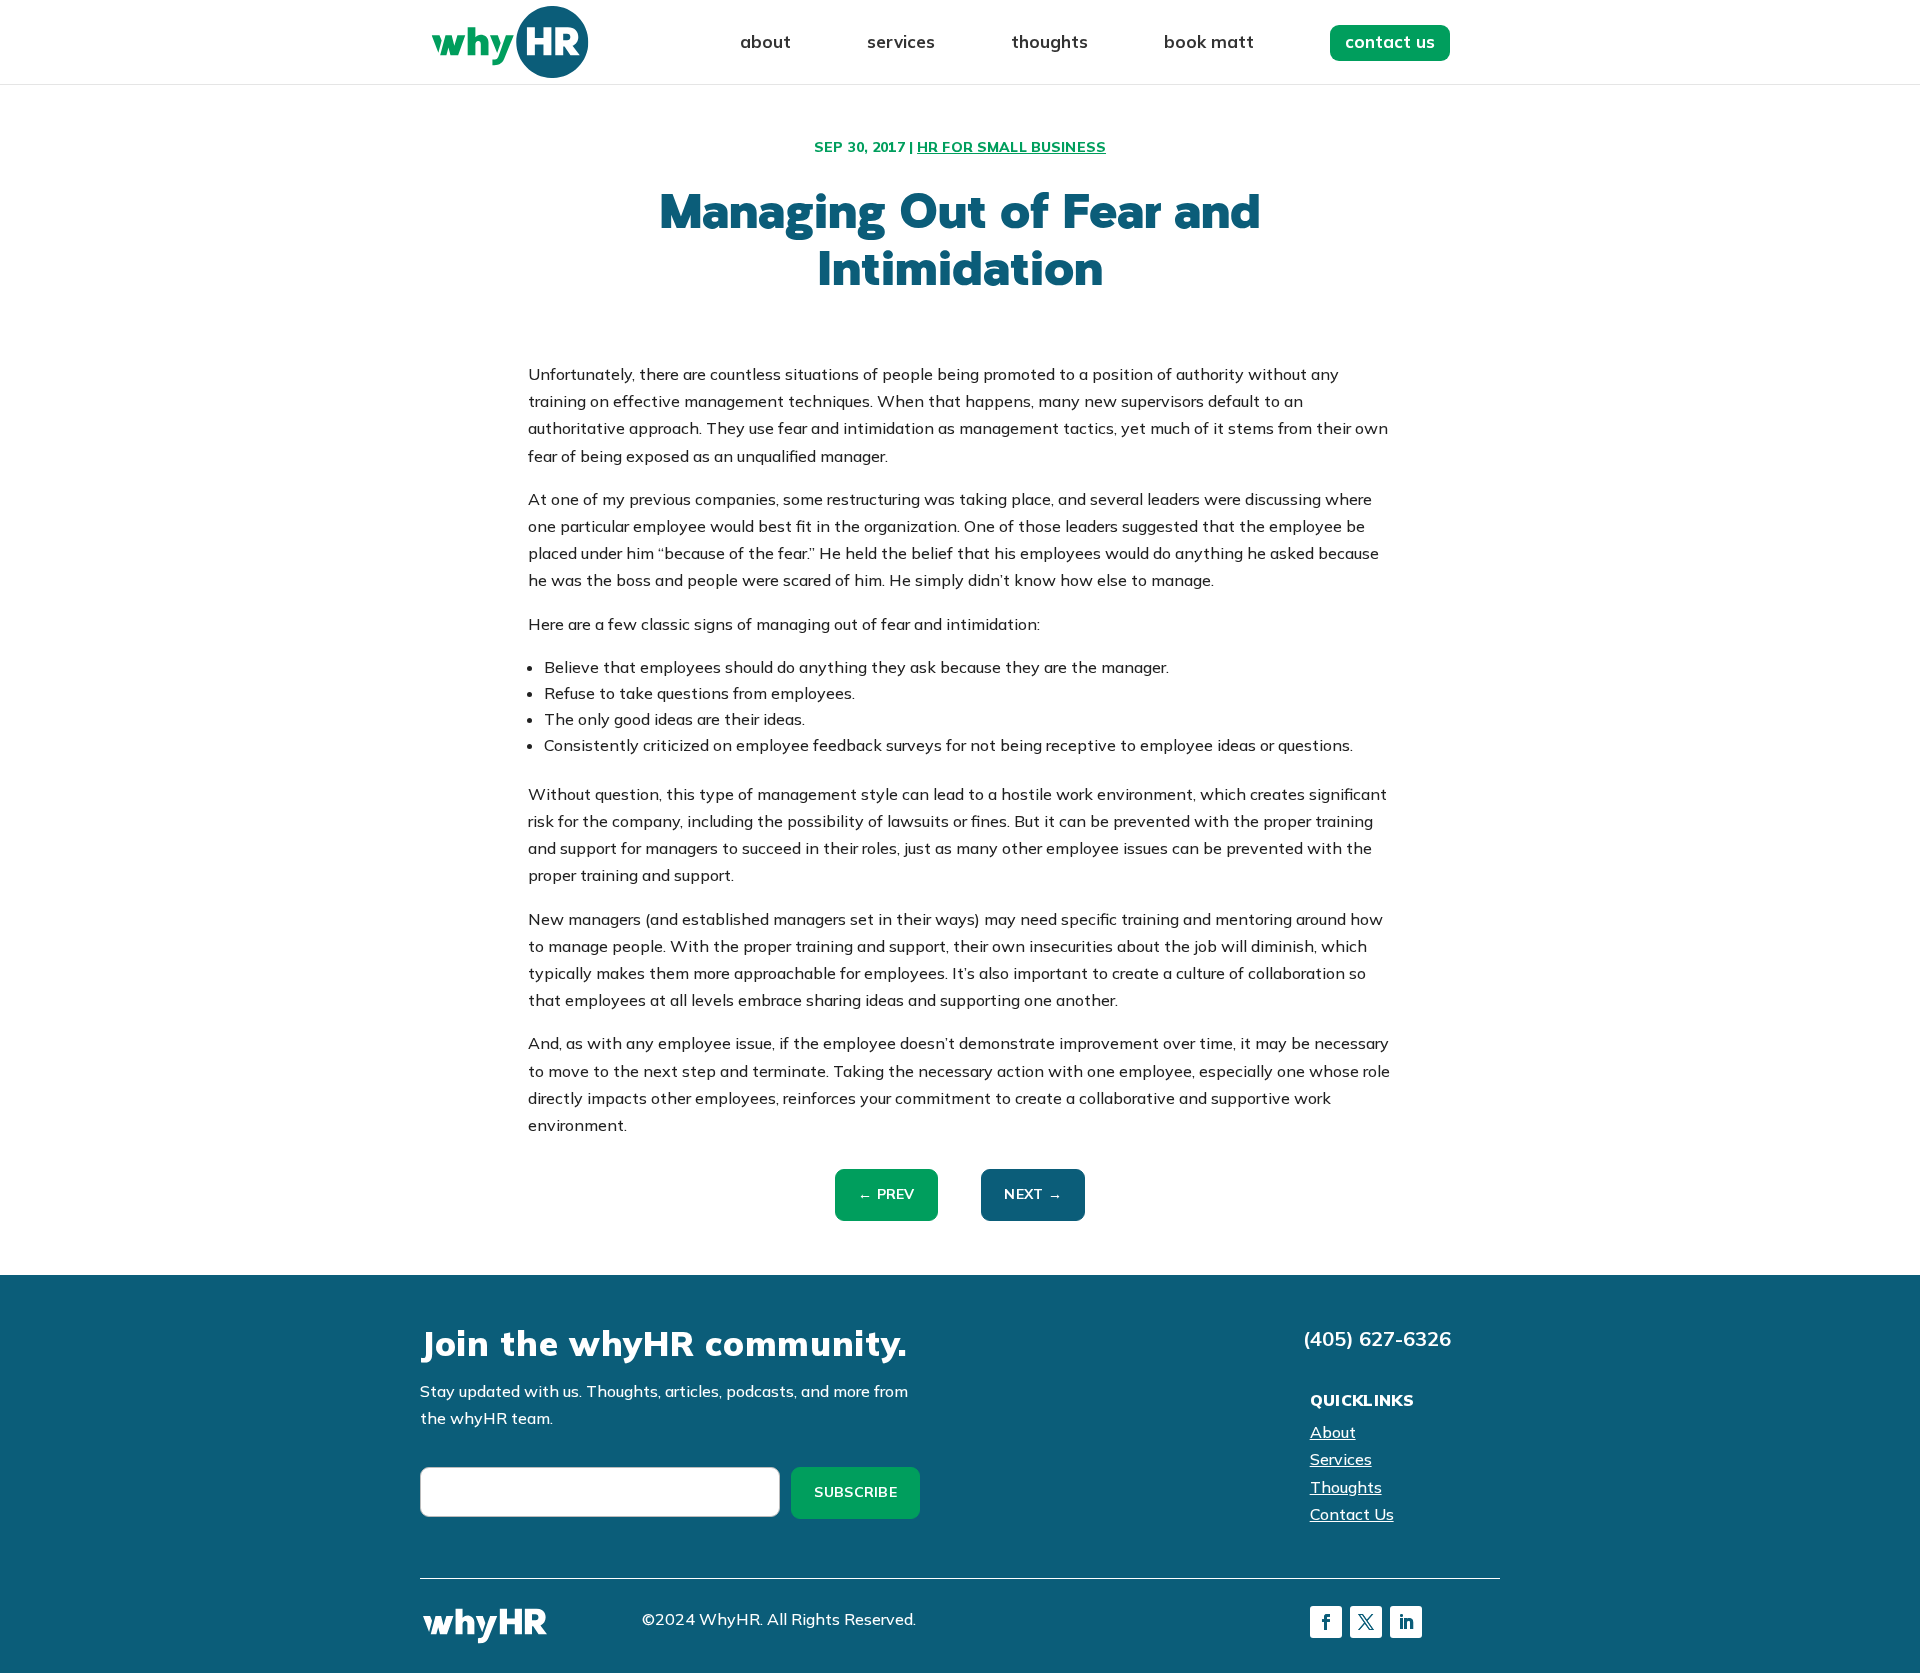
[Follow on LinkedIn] (1406, 1622)
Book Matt (1209, 43)
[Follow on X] (1366, 1622)
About (765, 43)
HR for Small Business (1011, 147)
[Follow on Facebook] (1326, 1622)
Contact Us (1390, 41)
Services (901, 43)
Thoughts (1049, 43)
